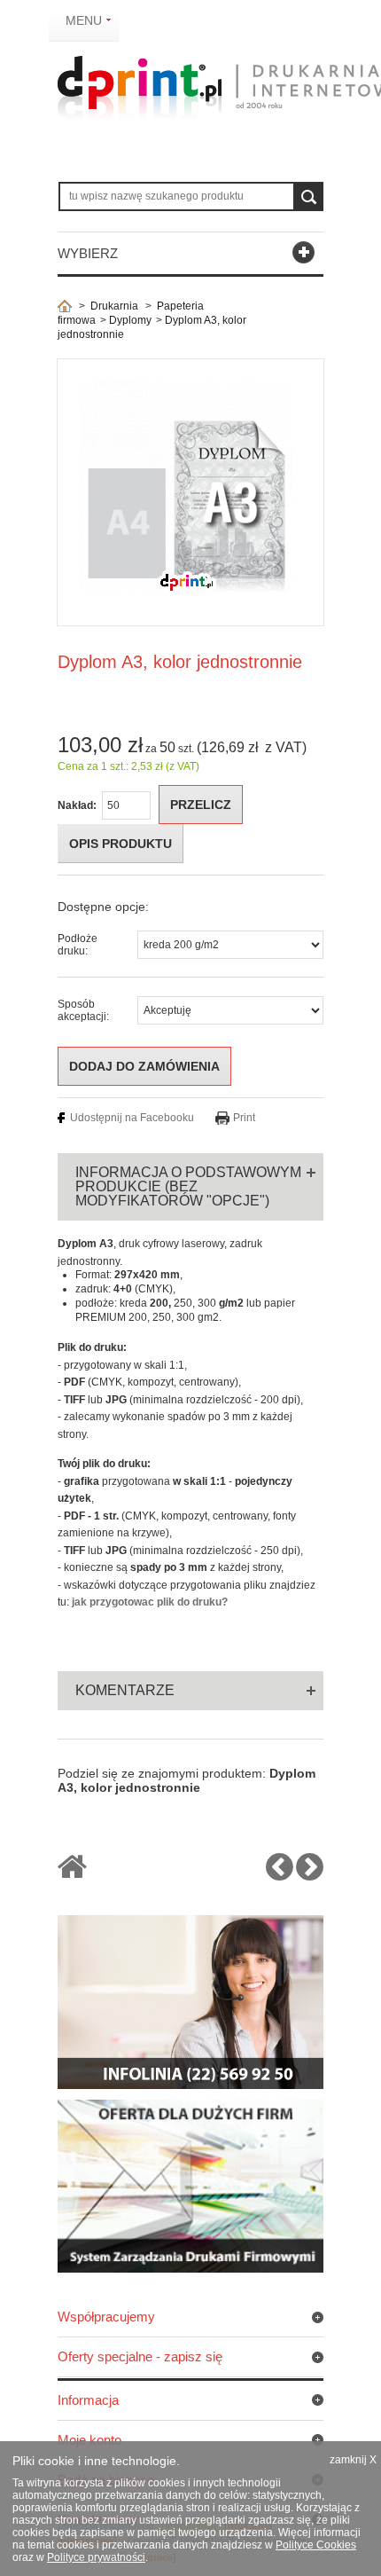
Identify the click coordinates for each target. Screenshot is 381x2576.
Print (244, 1118)
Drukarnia (114, 306)
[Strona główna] (65, 306)
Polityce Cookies (316, 2545)
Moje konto (89, 2440)
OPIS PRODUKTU (121, 844)
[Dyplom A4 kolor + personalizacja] (280, 1874)
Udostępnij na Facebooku (132, 1118)
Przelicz (201, 805)
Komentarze (125, 1690)
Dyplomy (130, 320)
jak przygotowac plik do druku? (150, 1602)
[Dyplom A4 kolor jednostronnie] (310, 1874)
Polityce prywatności (96, 2557)
